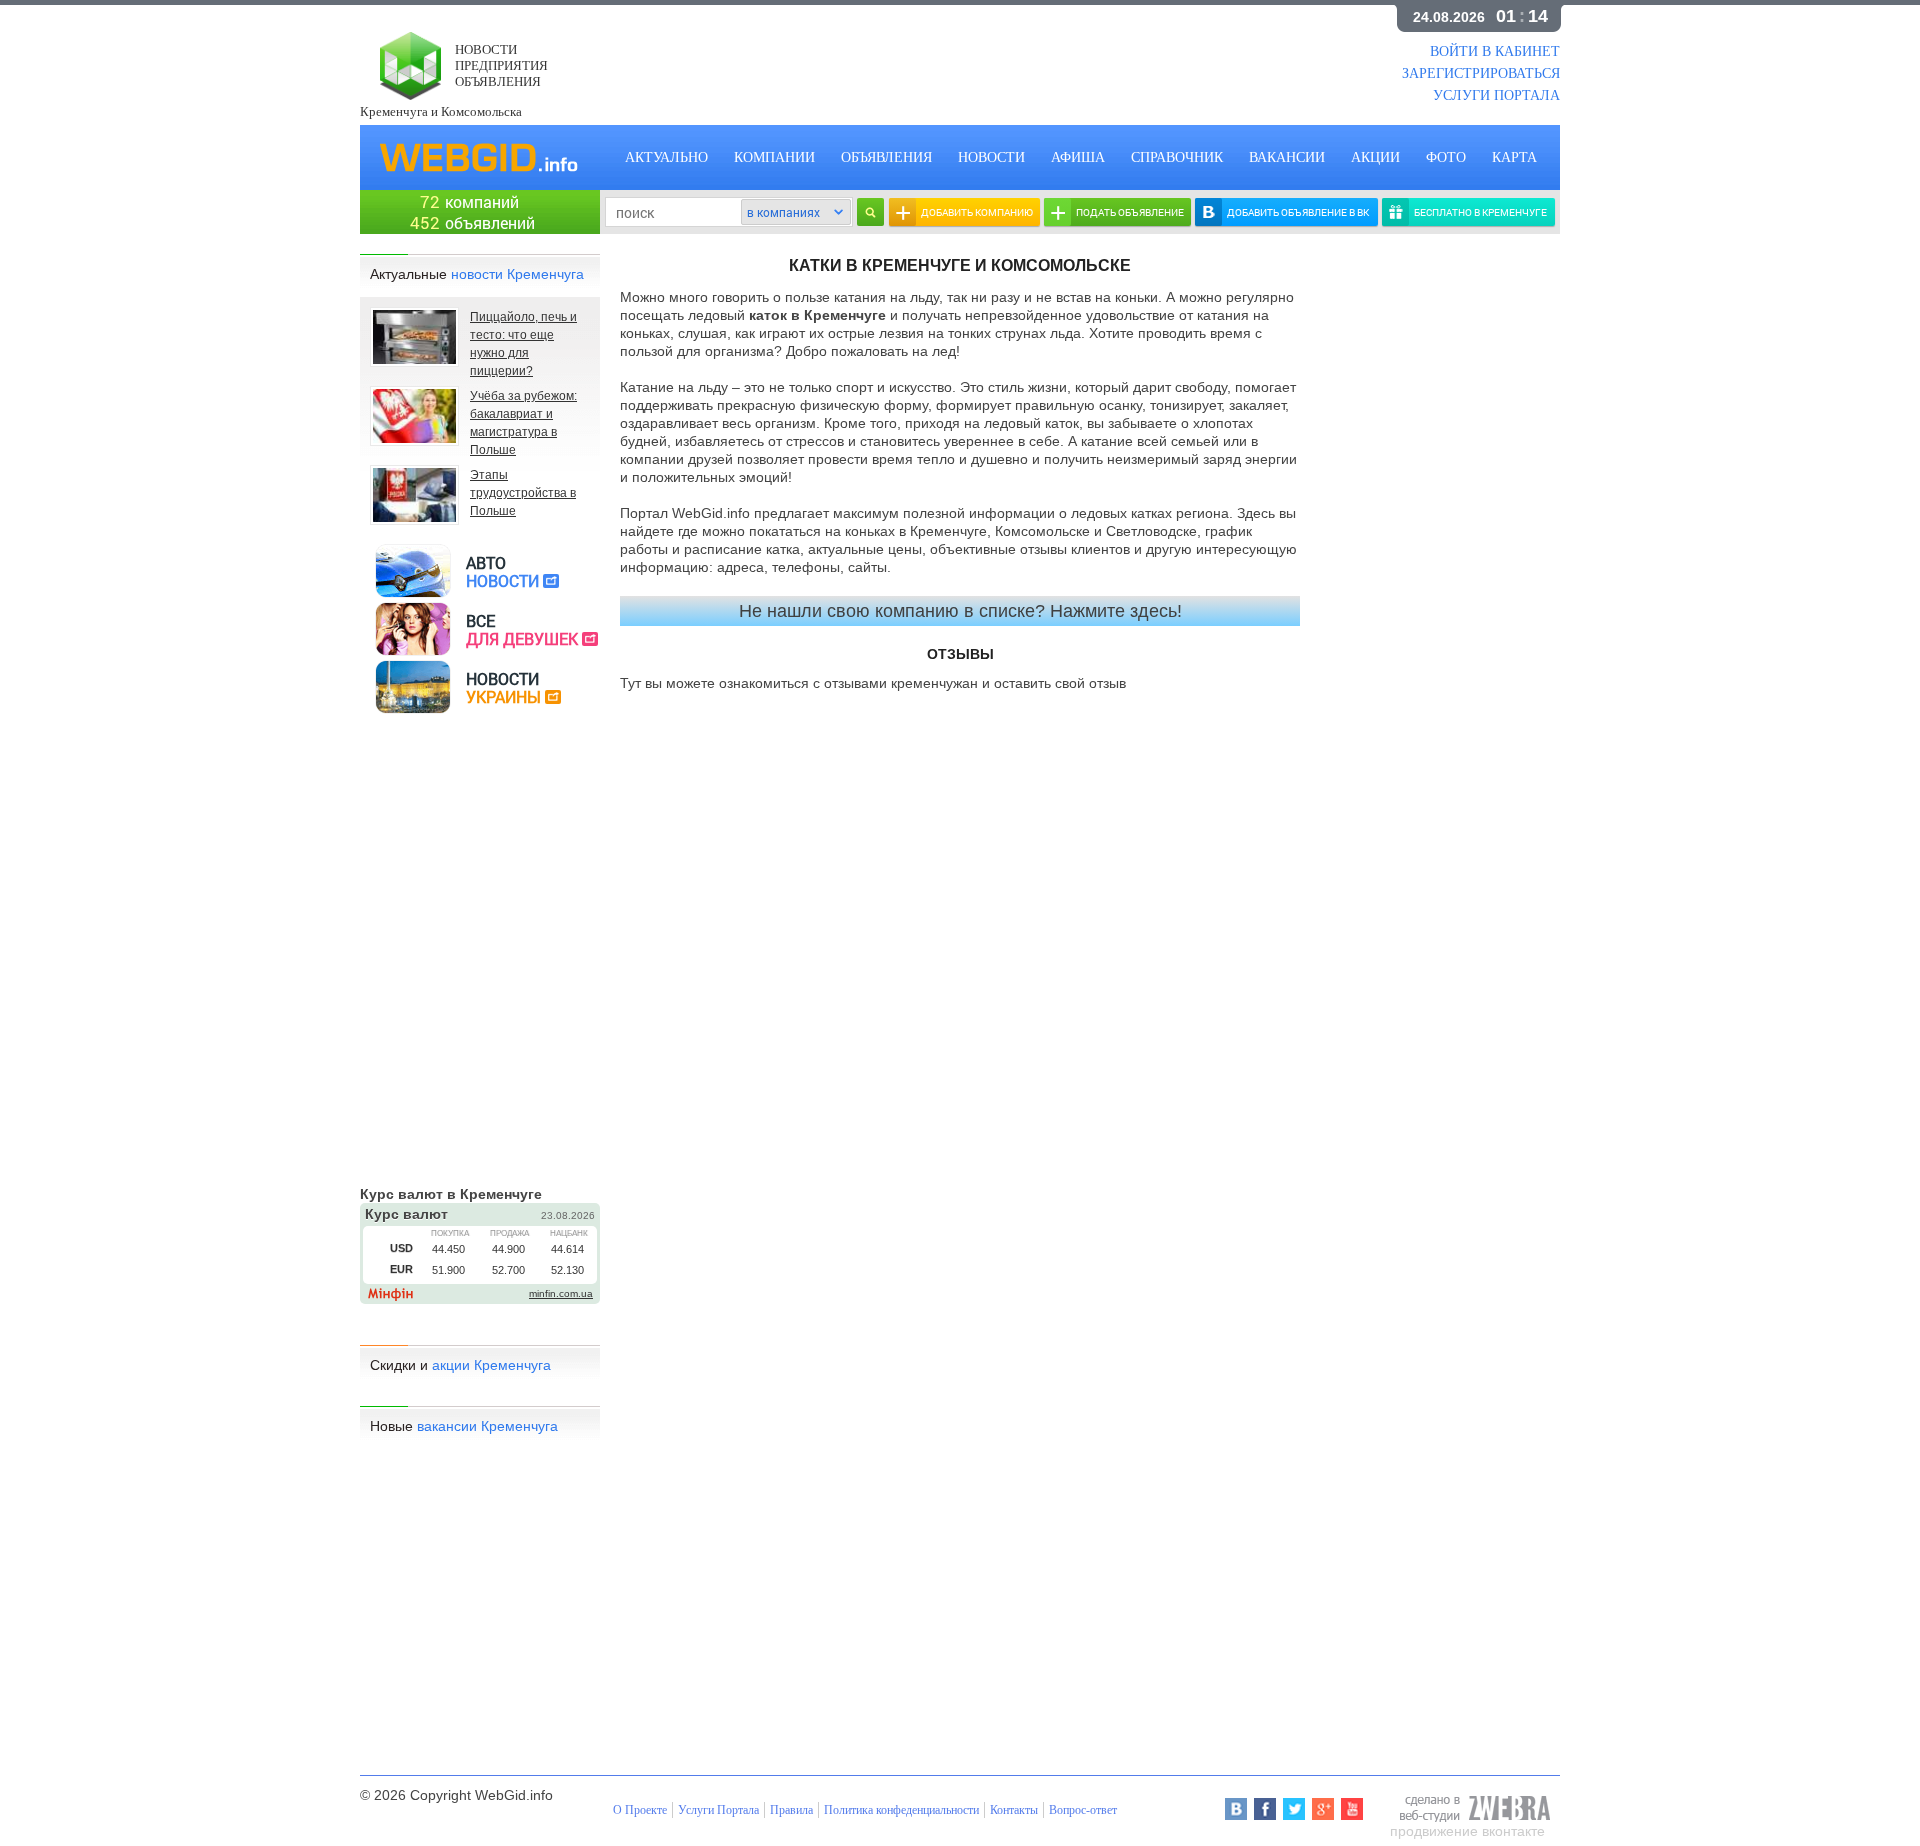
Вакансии (1287, 157)
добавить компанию (977, 212)
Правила (791, 1810)
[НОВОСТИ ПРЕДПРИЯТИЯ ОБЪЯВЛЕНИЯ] (405, 95)
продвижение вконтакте (1467, 1831)
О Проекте (640, 1810)
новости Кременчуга (517, 274)
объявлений (490, 223)
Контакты (1014, 1810)
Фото (1446, 157)
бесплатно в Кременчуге (1480, 212)
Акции (1375, 157)
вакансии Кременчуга (487, 1426)
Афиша (1078, 157)
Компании (774, 157)
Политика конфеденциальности (901, 1810)
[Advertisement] (960, 60)
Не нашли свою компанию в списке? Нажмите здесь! (960, 611)
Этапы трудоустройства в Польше (523, 493)
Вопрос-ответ (1083, 1810)
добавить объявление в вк (1298, 212)
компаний (482, 202)
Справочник (1177, 157)
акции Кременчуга (491, 1365)
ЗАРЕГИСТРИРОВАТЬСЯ (1481, 73)
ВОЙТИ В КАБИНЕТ (1495, 51)
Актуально (666, 157)
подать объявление (1130, 212)
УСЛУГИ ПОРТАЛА (1496, 95)
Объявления (886, 157)
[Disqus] (960, 960)
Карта (1514, 157)
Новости (991, 157)
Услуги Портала (718, 1810)
